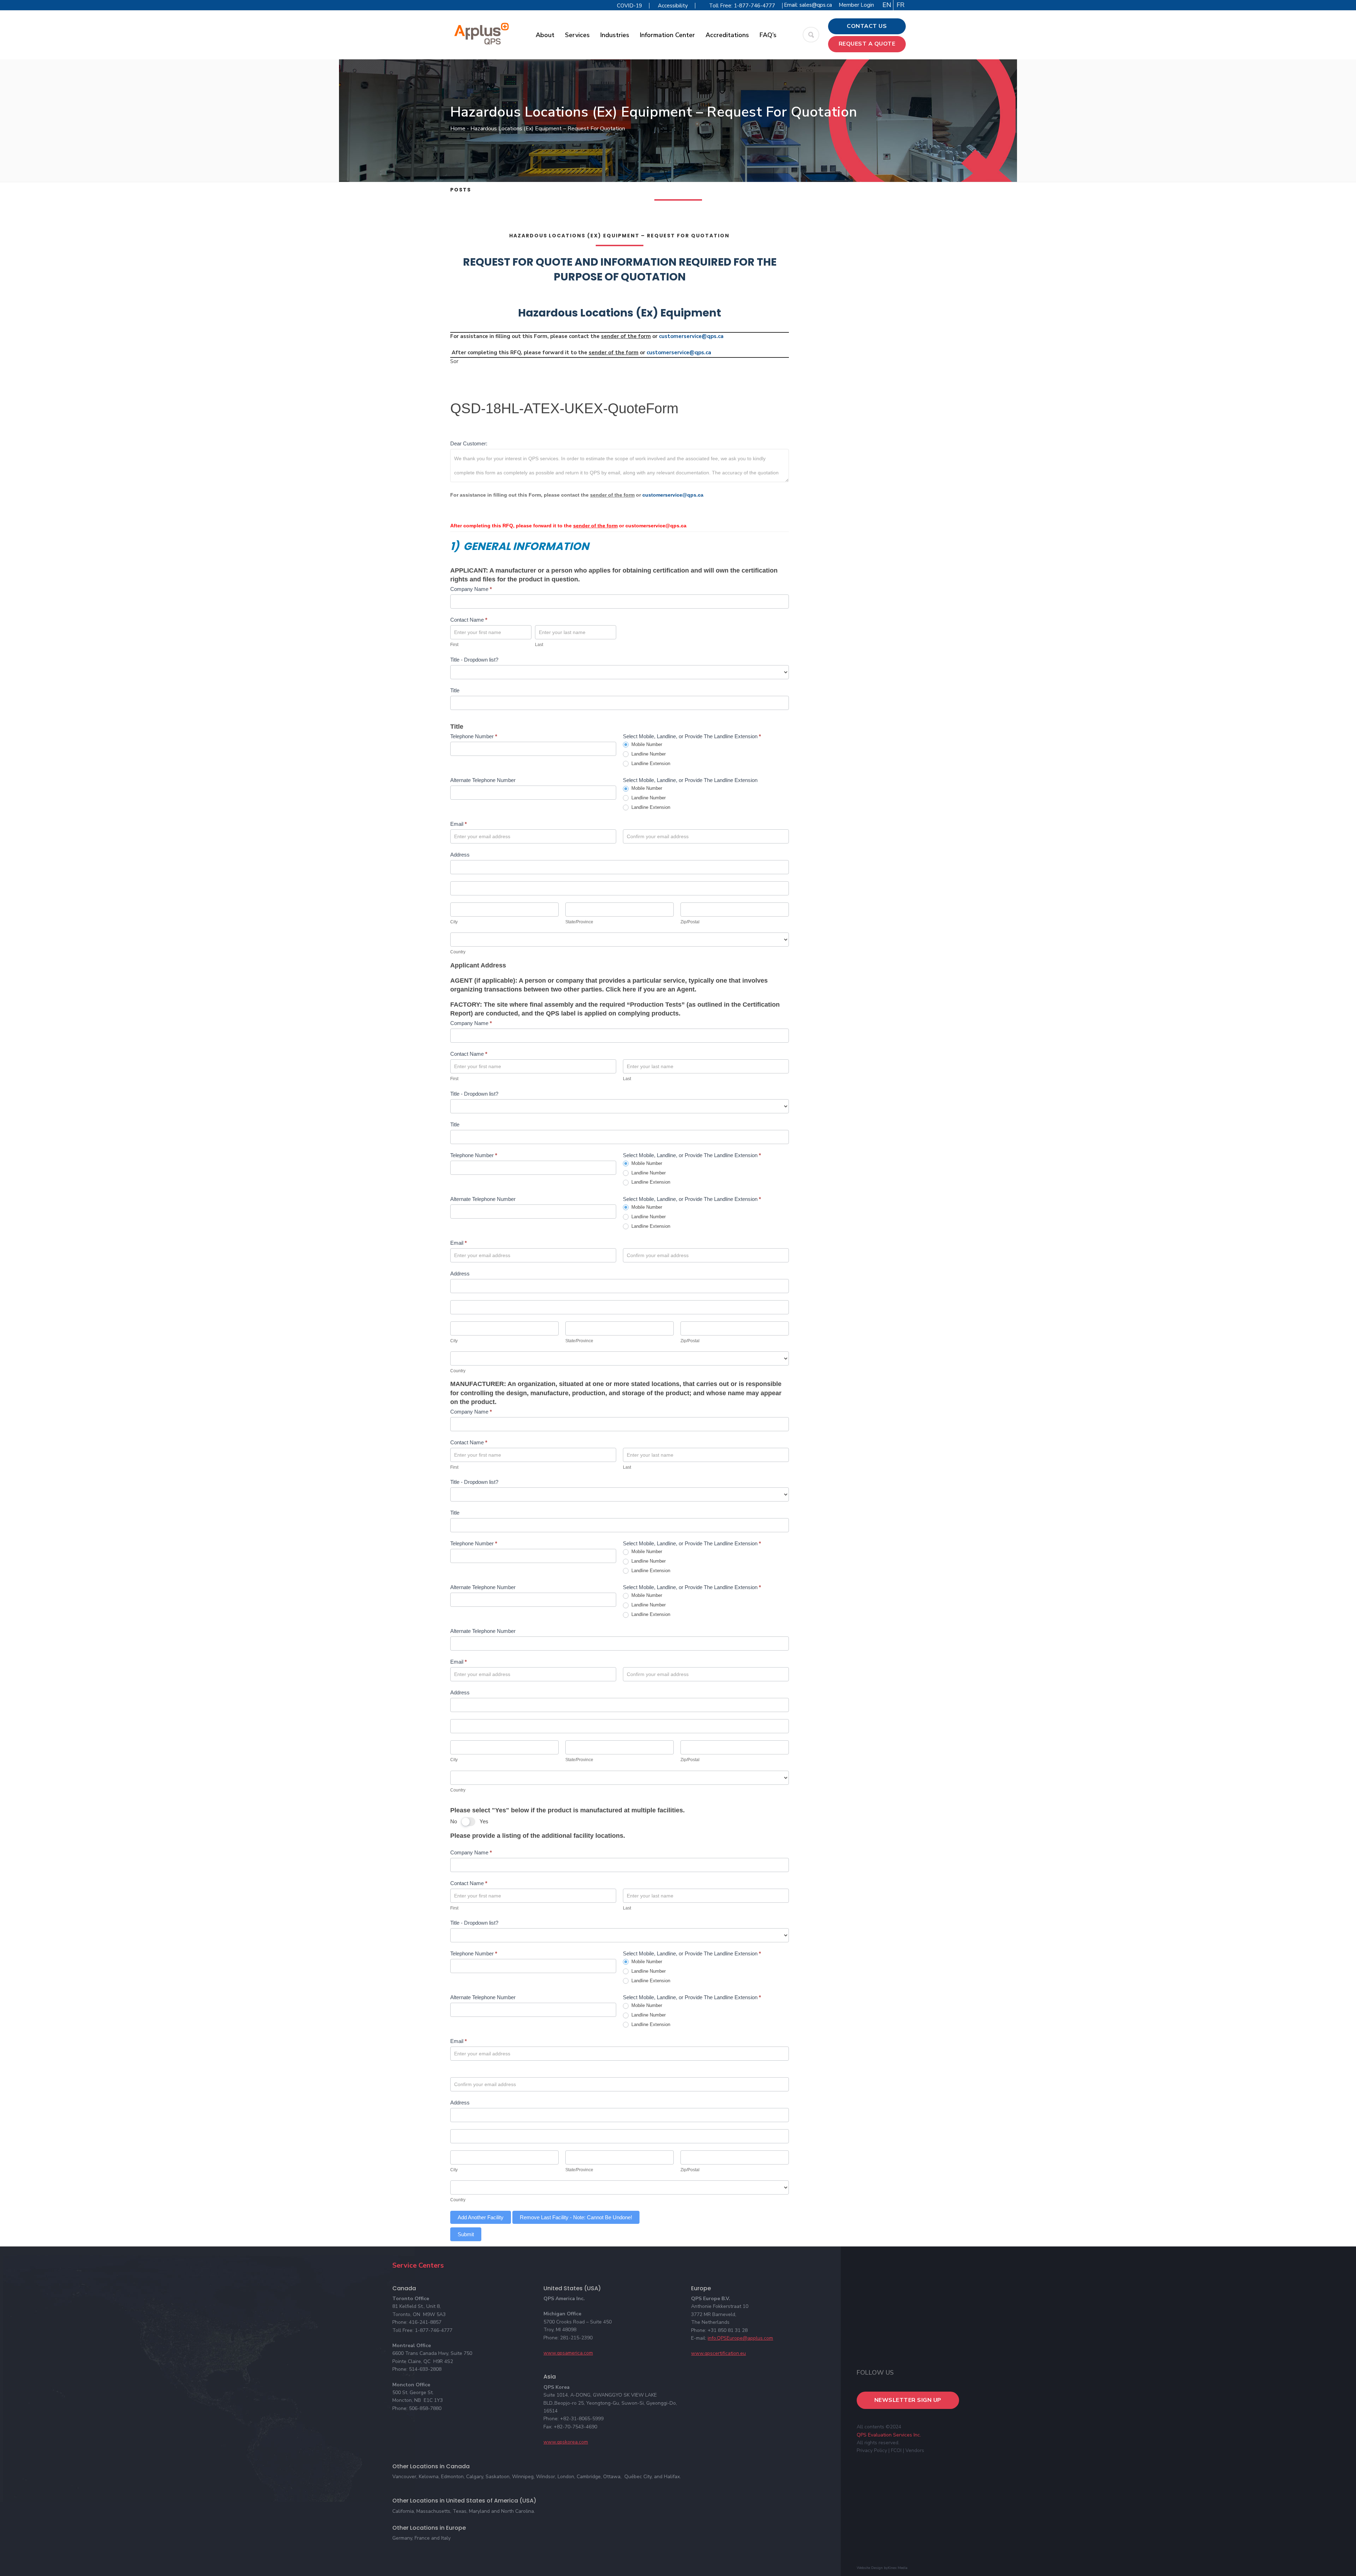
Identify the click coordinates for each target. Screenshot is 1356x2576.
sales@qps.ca (816, 5)
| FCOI (895, 2450)
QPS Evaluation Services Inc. (889, 2435)
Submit (466, 2234)
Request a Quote (867, 44)
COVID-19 (629, 6)
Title (455, 690)
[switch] (468, 1822)
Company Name (471, 589)
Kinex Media (898, 2568)
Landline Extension (650, 763)
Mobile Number (646, 744)
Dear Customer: (469, 443)
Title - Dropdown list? (474, 660)
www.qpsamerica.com (568, 2353)
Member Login (856, 5)
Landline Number (648, 754)
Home (458, 129)
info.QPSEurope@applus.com (740, 2338)
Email (459, 824)
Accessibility (673, 6)
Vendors (915, 2450)
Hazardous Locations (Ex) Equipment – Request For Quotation (619, 236)
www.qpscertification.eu (718, 2353)
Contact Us (867, 26)
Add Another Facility (481, 2217)
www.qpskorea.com (566, 2442)
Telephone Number (474, 736)
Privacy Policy (872, 2450)
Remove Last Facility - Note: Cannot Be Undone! (576, 2217)
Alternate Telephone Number (483, 780)
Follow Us (875, 2373)
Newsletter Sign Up (908, 2400)
